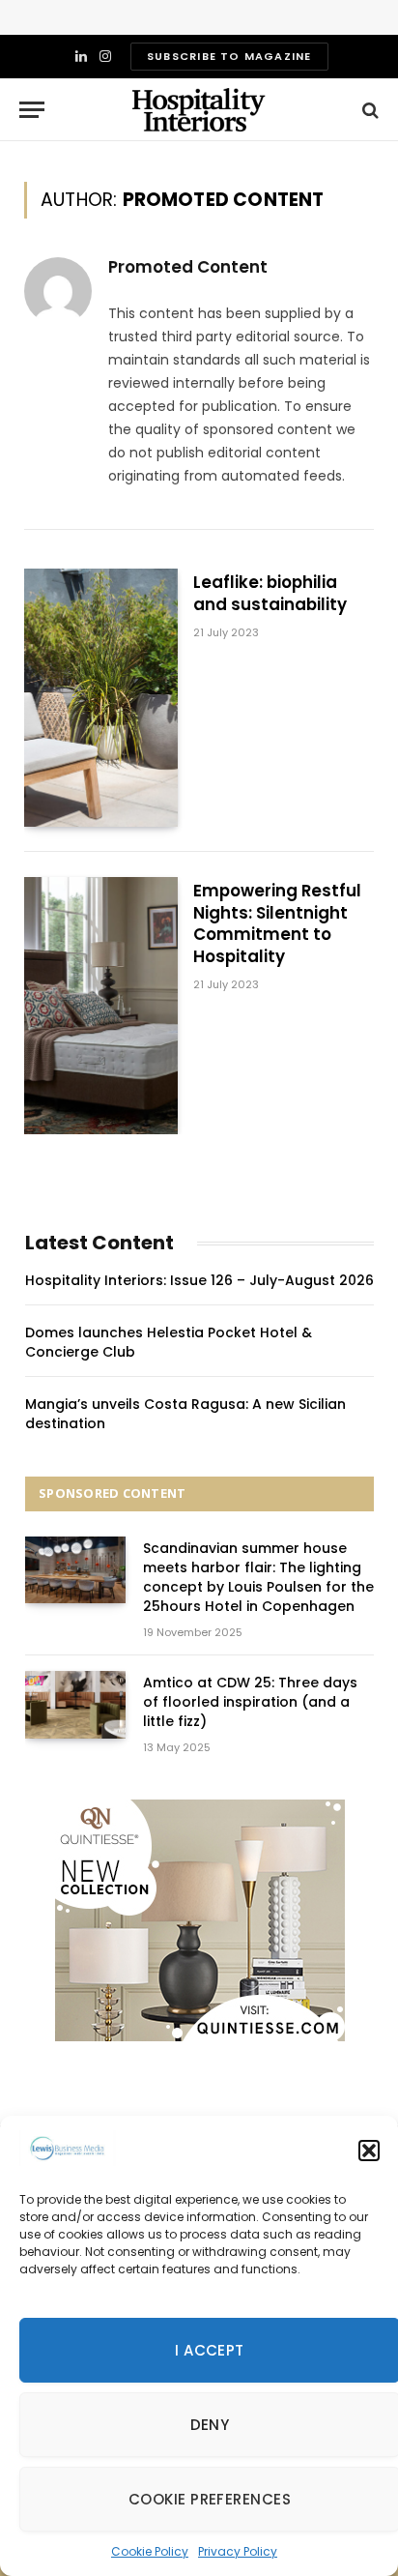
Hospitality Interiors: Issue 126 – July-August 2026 (199, 1280)
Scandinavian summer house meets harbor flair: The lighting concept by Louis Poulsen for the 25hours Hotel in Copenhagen (258, 1577)
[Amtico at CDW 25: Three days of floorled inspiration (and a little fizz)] (75, 1704)
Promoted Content (188, 267)
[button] (369, 2151)
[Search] (369, 110)
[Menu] (32, 110)
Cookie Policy (150, 2551)
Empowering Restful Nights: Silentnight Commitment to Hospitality (277, 924)
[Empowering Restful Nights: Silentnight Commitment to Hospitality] (101, 1006)
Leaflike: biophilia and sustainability (270, 593)
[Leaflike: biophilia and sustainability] (101, 697)
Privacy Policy (238, 2551)
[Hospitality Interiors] (199, 110)
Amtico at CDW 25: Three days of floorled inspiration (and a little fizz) (250, 1702)
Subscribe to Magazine (229, 56)
